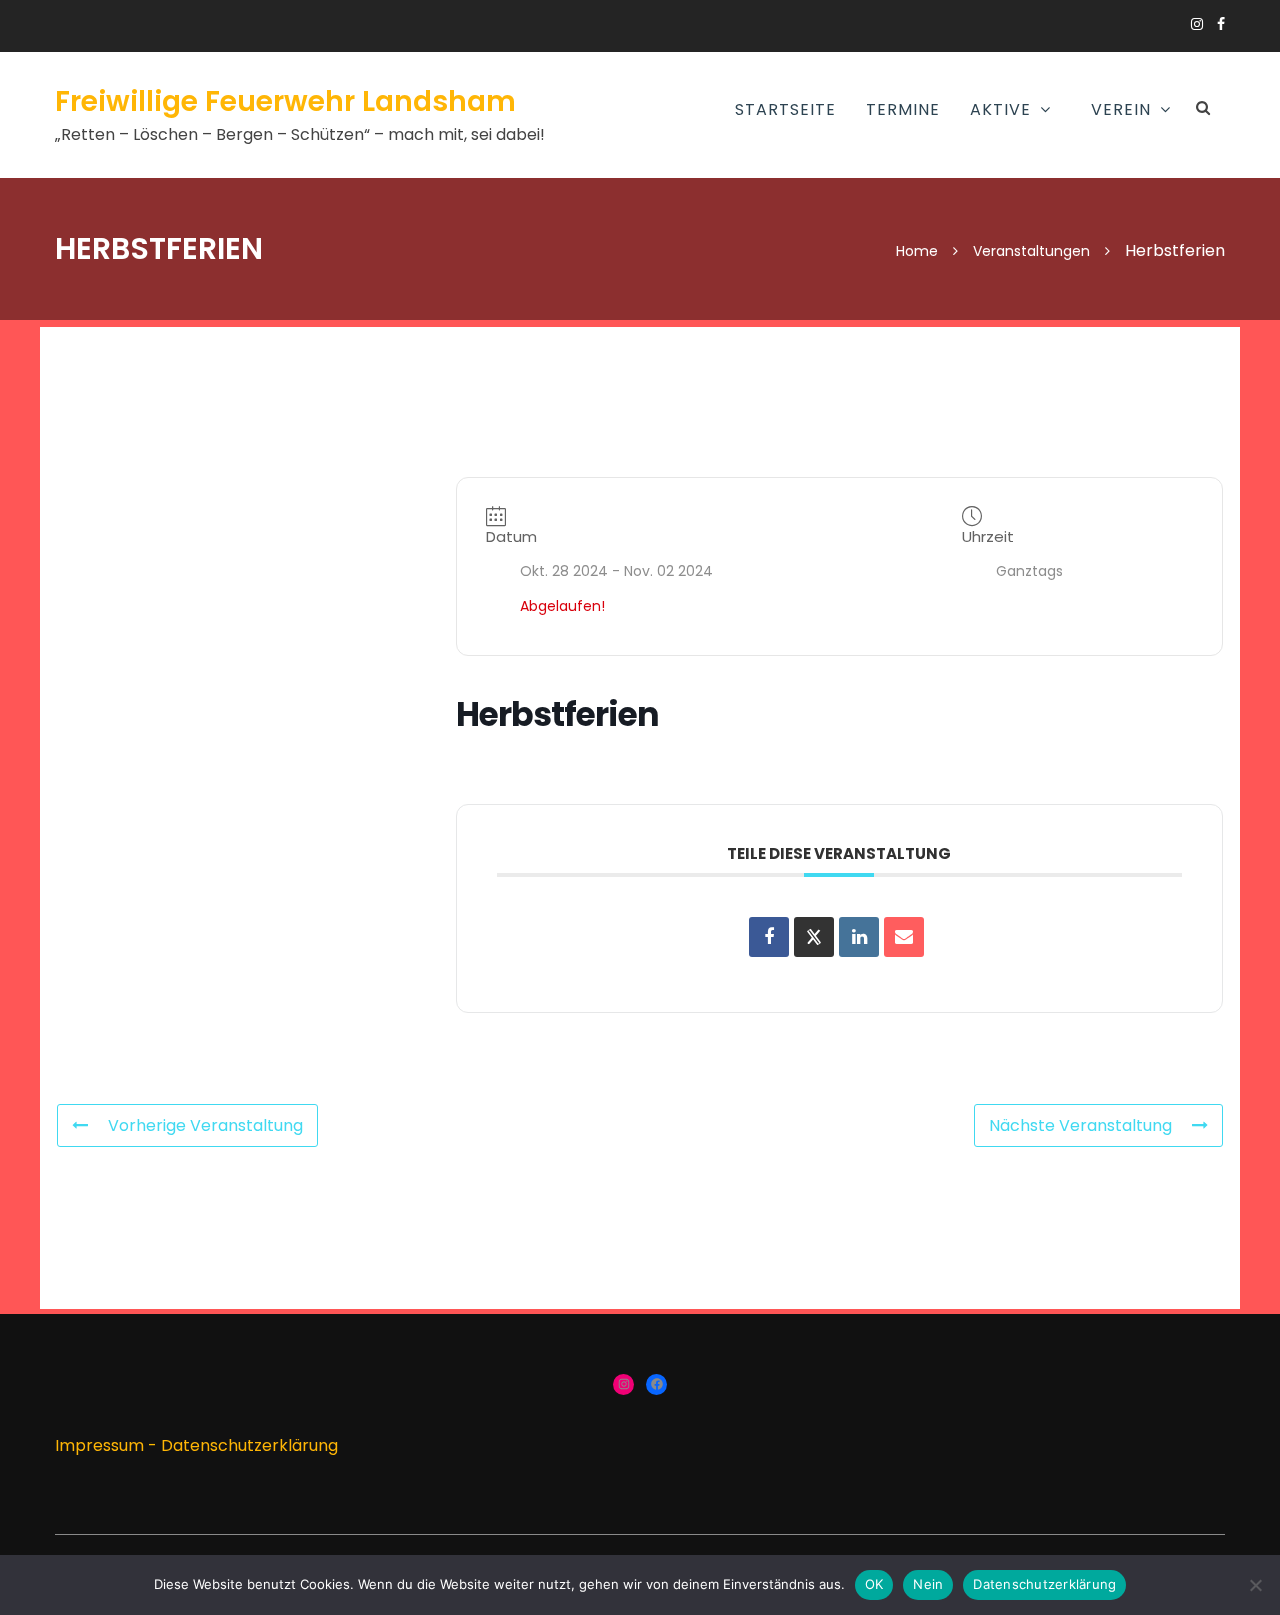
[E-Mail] (904, 937)
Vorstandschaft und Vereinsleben (1054, 174)
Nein (928, 1584)
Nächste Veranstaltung (1080, 1125)
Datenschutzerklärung (249, 1445)
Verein (1121, 109)
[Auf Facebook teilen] (769, 937)
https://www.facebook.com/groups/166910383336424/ (1221, 24)
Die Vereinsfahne (1032, 325)
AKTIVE (1000, 109)
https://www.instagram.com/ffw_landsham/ (1197, 24)
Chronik (999, 279)
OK (874, 1584)
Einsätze (880, 161)
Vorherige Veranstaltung (205, 1125)
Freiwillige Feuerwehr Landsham (285, 101)
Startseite (785, 109)
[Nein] (1255, 1585)
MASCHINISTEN (675, 253)
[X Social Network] (814, 937)
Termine (903, 109)
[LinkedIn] (859, 937)
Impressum (99, 1445)
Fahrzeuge (888, 325)
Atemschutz (671, 207)
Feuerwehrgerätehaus (936, 279)
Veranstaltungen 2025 (1058, 233)
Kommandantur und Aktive (928, 220)
